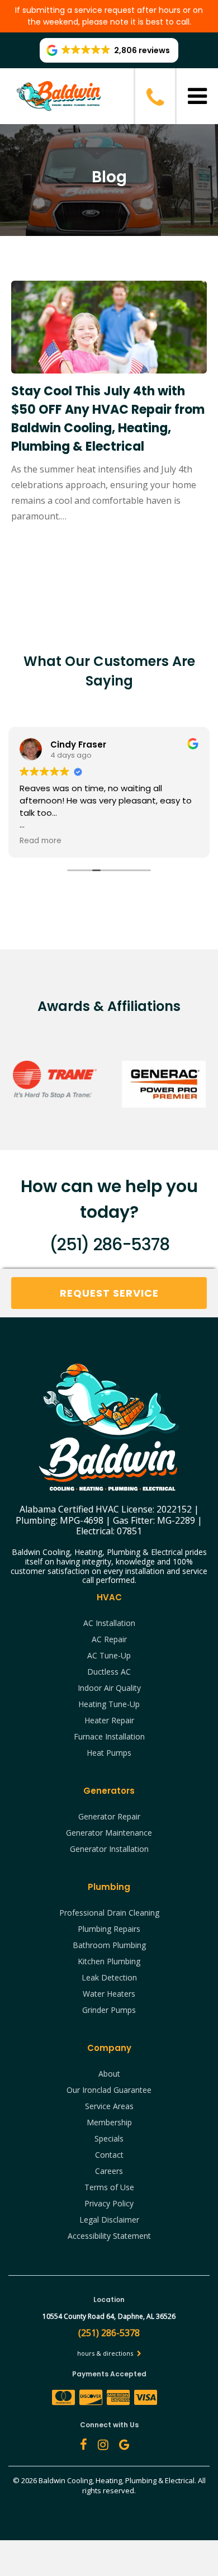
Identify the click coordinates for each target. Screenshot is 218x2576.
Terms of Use (109, 2187)
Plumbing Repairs (109, 1929)
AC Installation (109, 1623)
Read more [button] (41, 841)
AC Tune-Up (109, 1655)
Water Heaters (109, 1994)
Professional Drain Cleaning (109, 1913)
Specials (109, 2138)
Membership (109, 2122)
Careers (109, 2171)
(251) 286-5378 (109, 1244)
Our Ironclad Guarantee (109, 2090)
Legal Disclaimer (109, 2220)
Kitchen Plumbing (109, 1961)
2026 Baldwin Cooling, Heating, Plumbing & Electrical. (110, 2480)
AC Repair (109, 1639)
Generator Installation (109, 1849)
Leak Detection (109, 1977)
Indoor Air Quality (109, 1688)
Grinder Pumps (109, 2010)
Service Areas (109, 2106)
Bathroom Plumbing (109, 1945)
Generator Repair (109, 1816)
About (109, 2074)
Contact (109, 2155)
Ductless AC (109, 1672)
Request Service (109, 1293)
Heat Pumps (109, 1753)
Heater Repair (109, 1720)
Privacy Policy (109, 2203)
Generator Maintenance (109, 1833)
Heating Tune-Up (109, 1704)
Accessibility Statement (109, 2236)
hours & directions (106, 2353)
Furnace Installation (109, 1736)
